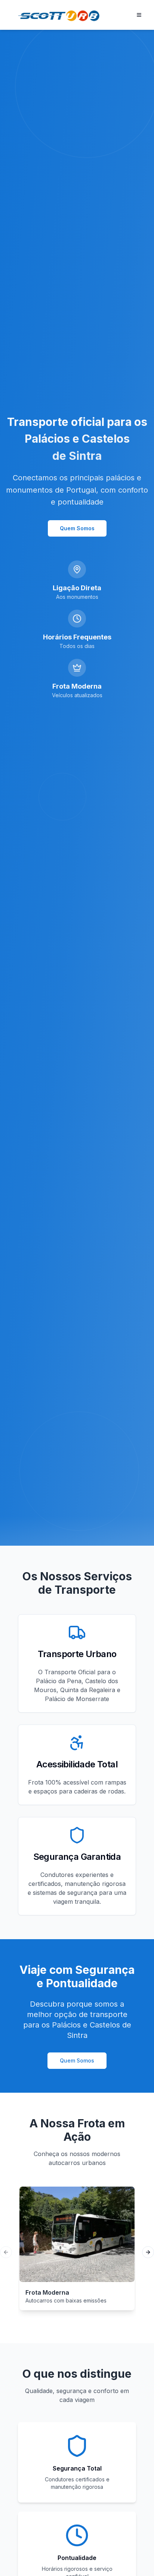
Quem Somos (77, 528)
